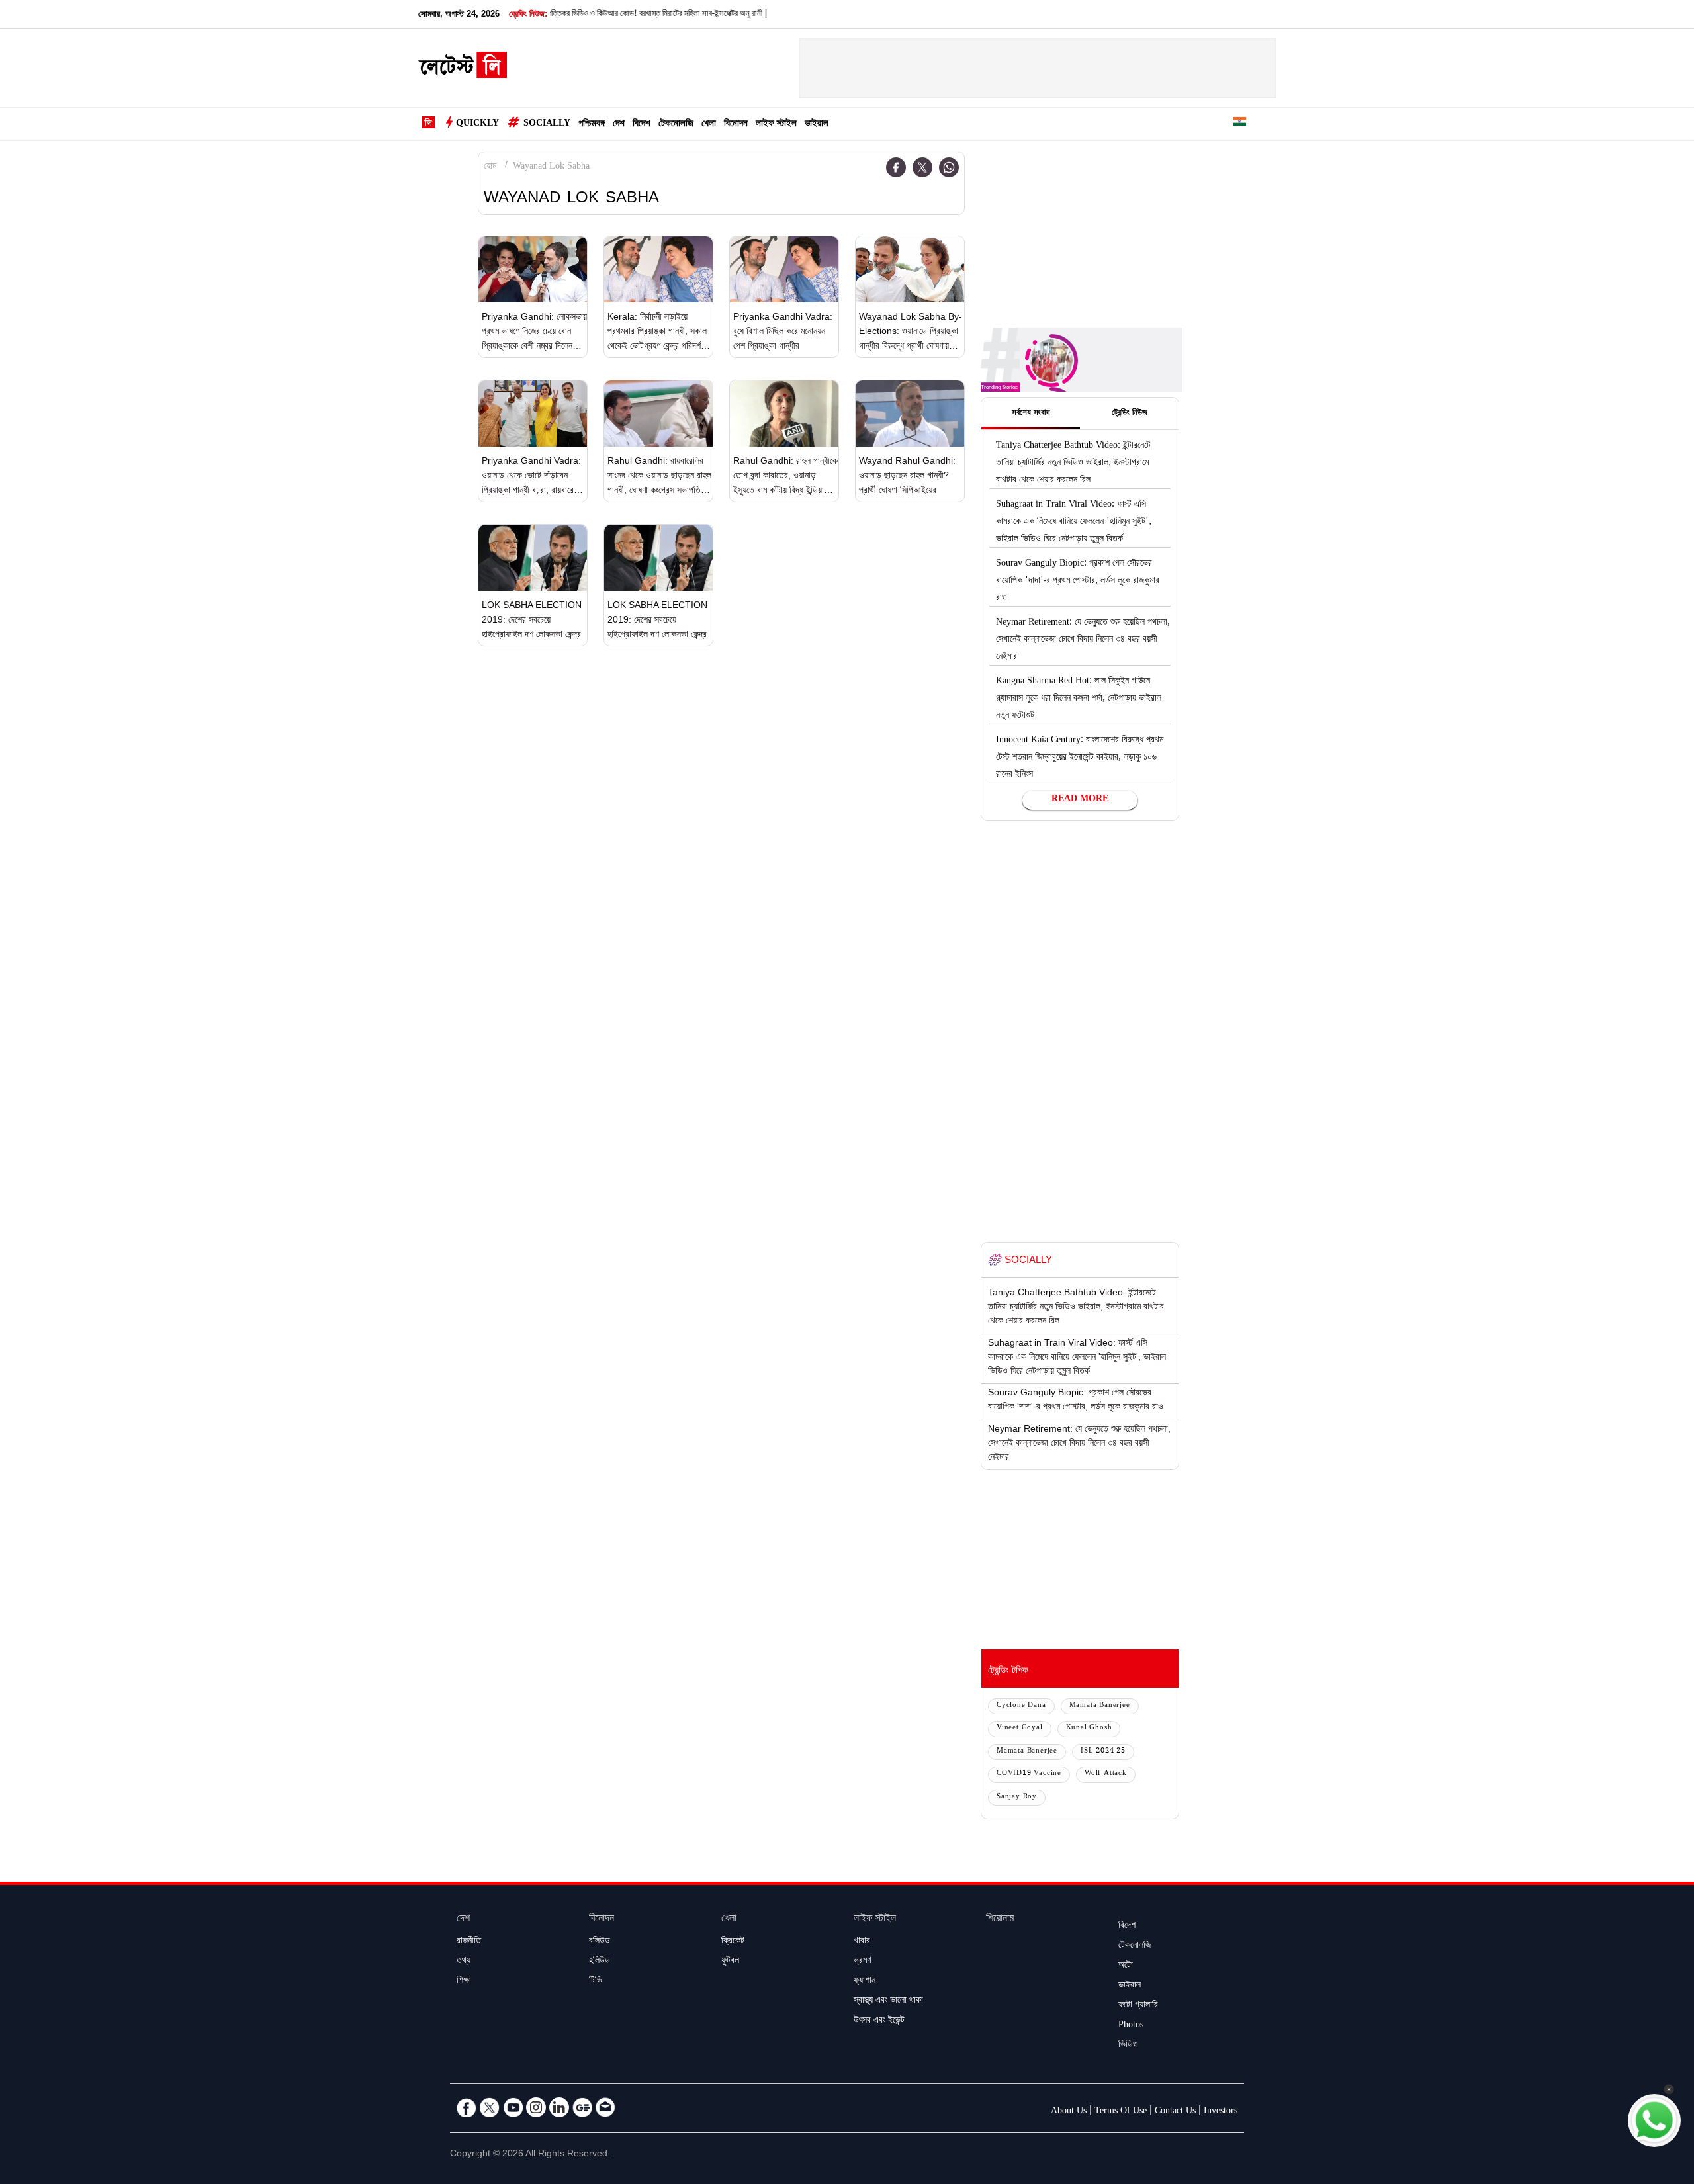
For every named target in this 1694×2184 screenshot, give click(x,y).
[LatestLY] (463, 69)
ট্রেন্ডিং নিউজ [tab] (1130, 414)
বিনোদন (736, 125)
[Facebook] (896, 167)
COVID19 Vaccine (1029, 1774)
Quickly (477, 124)
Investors (1221, 2112)
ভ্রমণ (862, 1962)
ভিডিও (1128, 2046)
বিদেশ (642, 125)
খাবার (862, 1942)
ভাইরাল (817, 125)
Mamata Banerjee (1100, 1706)
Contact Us (1175, 2112)
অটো (1126, 1966)
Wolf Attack (1106, 1774)
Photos (1131, 2026)
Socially (547, 124)
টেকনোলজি (676, 125)
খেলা (709, 125)
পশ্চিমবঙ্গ (592, 125)
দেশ (619, 125)
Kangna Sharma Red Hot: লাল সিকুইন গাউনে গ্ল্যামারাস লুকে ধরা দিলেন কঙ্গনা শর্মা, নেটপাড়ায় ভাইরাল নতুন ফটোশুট (1079, 699)
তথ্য (464, 1962)
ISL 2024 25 (1103, 1752)
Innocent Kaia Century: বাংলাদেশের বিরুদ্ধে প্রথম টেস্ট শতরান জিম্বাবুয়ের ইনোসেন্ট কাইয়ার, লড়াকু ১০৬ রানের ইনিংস (1080, 758)
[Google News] (582, 2107)
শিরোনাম (1000, 1920)
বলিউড (600, 1942)
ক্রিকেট (733, 1942)
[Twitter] (922, 167)
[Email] (605, 2107)
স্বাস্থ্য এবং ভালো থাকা (888, 2001)
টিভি (596, 1982)
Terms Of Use (1121, 2112)
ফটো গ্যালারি (1138, 2006)
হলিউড (600, 1962)
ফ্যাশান (865, 1982)
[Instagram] (536, 2107)
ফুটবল (730, 1962)
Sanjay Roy (1017, 1797)
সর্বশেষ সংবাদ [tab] (1031, 414)
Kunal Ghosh (1089, 1728)
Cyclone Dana (1021, 1706)
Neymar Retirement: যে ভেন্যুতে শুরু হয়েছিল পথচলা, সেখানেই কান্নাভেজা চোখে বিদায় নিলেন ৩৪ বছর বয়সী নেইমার (1083, 640)
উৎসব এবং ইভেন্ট (879, 2021)
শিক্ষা (464, 1982)
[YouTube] (513, 2107)
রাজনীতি (469, 1942)
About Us (1069, 2112)
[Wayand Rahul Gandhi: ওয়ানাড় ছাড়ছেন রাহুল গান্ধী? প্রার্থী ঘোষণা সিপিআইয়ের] (910, 414)
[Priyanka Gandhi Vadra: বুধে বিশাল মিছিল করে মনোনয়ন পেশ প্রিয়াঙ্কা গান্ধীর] (784, 269)
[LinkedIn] (559, 2107)
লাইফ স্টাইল (776, 125)
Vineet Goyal (1020, 1728)
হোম (490, 167)
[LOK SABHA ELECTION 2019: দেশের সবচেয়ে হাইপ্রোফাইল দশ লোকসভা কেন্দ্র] (533, 558)
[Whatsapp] (949, 167)
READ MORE (1080, 800)
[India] (1239, 124)
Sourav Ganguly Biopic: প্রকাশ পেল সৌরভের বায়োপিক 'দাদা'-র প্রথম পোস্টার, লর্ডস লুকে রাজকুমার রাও (1078, 582)
